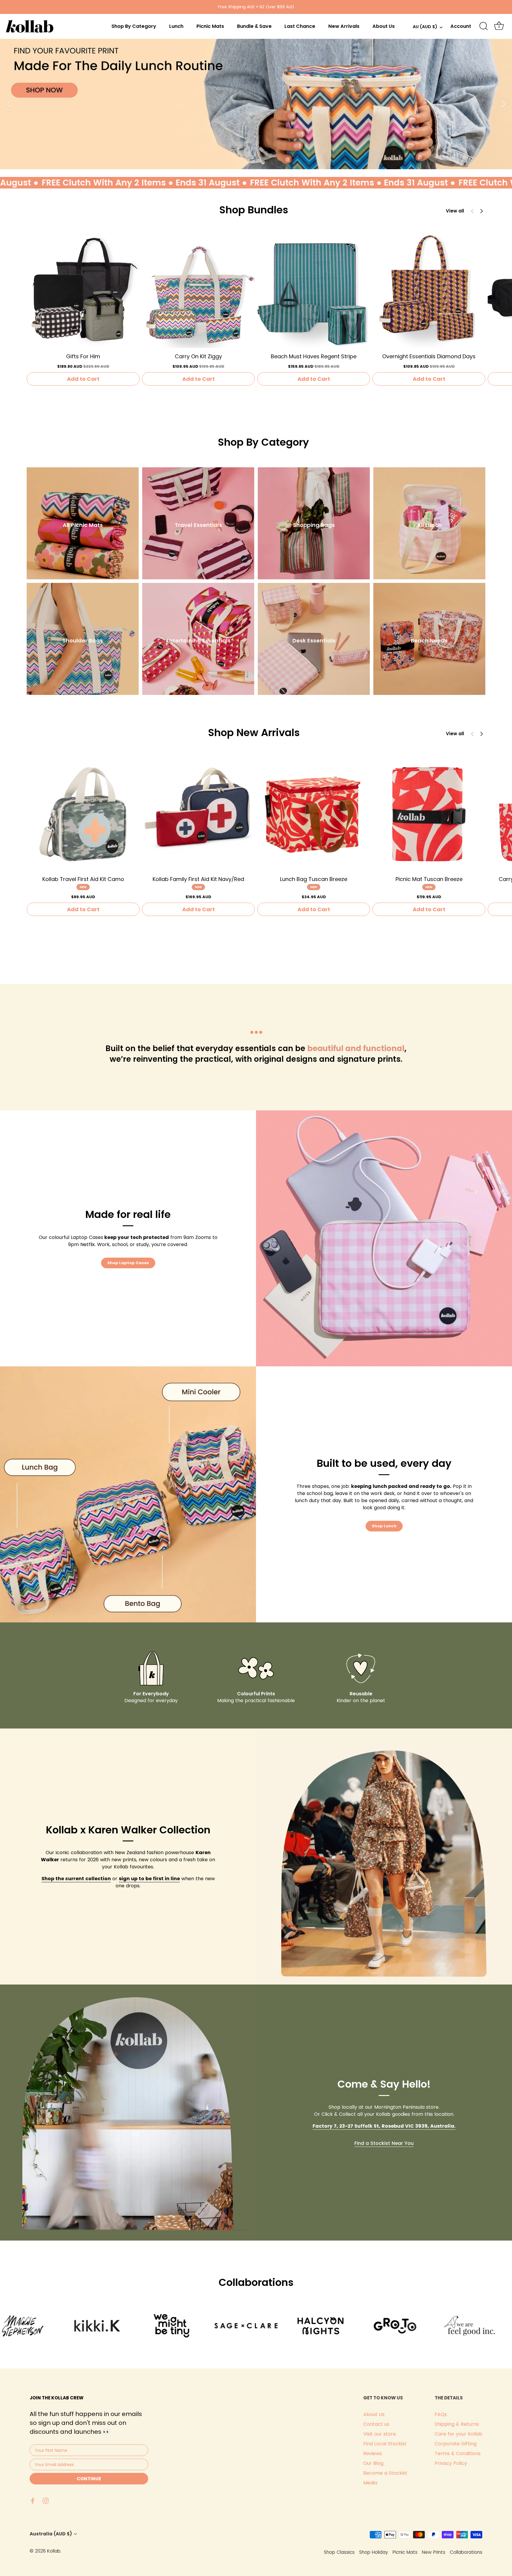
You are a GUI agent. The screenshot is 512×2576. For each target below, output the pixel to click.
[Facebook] (33, 2500)
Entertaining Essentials (198, 641)
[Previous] (9, 104)
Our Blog (373, 2463)
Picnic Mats (210, 26)
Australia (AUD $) (51, 2534)
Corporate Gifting (456, 2444)
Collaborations (466, 2552)
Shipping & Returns (457, 2424)
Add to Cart (83, 379)
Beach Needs (429, 641)
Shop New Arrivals (254, 733)
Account (461, 26)
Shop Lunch (384, 1526)
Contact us (376, 2424)
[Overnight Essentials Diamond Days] (429, 291)
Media (370, 2483)
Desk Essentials (314, 641)
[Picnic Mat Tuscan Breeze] (429, 814)
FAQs (441, 2414)
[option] (256, 104)
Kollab (54, 2551)
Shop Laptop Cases (128, 1263)
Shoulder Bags (83, 641)
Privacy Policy (451, 2463)
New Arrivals (344, 26)
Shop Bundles (254, 210)
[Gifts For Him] (83, 291)
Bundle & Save (254, 26)
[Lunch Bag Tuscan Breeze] (314, 814)
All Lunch (429, 525)
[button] (481, 211)
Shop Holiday (374, 2552)
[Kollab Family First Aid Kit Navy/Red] (198, 814)
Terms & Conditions (458, 2453)
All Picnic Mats (83, 525)
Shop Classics (339, 2552)
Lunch (176, 26)
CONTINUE (89, 2479)
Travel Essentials (198, 525)
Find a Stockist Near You (384, 2143)
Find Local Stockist (385, 2444)
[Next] (503, 104)
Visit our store (380, 2434)
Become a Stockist (385, 2473)
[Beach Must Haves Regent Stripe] (314, 291)
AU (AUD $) (425, 27)
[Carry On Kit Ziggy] (198, 291)
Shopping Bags (314, 525)
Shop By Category (134, 26)
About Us (384, 26)
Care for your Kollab (459, 2434)
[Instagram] (46, 2500)
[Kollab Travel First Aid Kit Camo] (83, 814)
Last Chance (300, 26)
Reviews (373, 2453)
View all (455, 211)
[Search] (484, 26)
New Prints (434, 2552)
